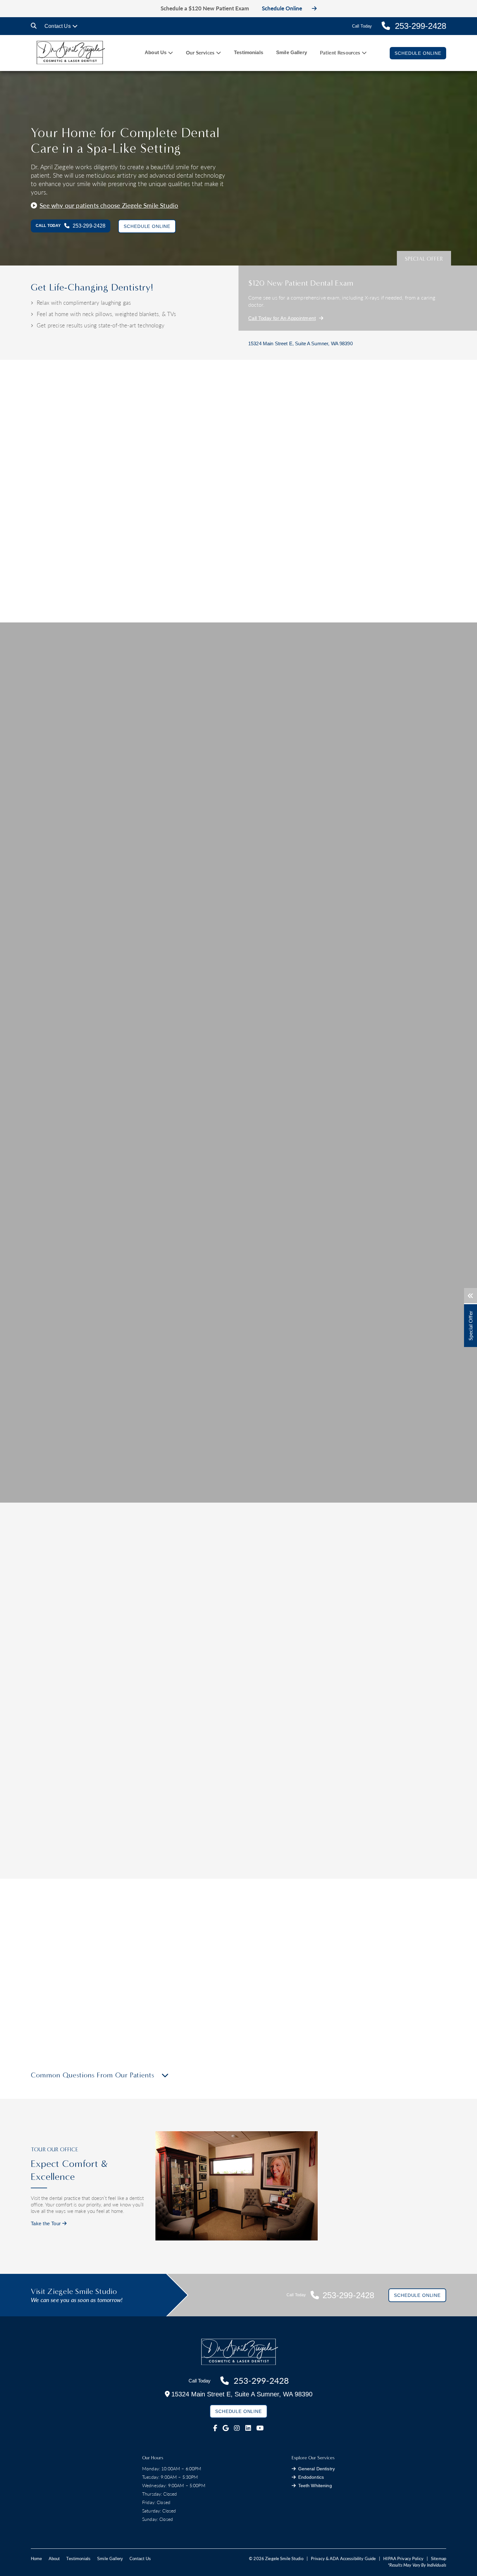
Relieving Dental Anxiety (275, 1848)
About (54, 2559)
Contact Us (58, 26)
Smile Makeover (238, 1688)
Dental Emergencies (270, 1867)
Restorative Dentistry (184, 1857)
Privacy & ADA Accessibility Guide (343, 2558)
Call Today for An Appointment (282, 318)
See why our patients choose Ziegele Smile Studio (109, 205)
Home (37, 2559)
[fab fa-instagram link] (237, 2428)
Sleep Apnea (349, 1867)
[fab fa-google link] (226, 2428)
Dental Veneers (90, 1867)
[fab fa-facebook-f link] (215, 2428)
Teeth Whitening (90, 1877)
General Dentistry (92, 1838)
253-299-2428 (181, 2006)
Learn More (92, 1747)
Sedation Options (267, 1857)
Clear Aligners (384, 1688)
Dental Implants (265, 1838)
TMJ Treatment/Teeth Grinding (368, 1848)
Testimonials (249, 52)
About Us (156, 52)
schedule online (142, 2012)
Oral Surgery (262, 1877)
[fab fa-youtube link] (260, 2428)
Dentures (171, 1877)
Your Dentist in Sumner (249, 506)
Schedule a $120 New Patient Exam (205, 8)
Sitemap (439, 2558)
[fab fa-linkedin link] (248, 2428)
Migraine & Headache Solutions (369, 1857)
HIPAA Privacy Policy (403, 2558)
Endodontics (349, 1838)
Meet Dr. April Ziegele (231, 492)
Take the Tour (47, 2223)
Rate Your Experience (105, 1500)
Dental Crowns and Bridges (191, 1867)
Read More (213, 556)
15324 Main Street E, (300, 343)
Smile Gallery (292, 52)
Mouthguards (88, 1848)
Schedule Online (282, 8)
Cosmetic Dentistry (93, 1688)
